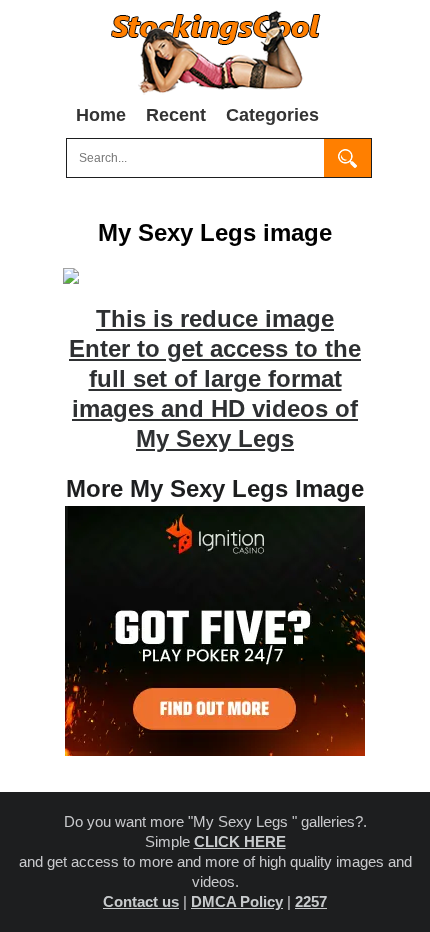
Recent (176, 115)
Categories (272, 115)
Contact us (141, 901)
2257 (311, 901)
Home (101, 115)
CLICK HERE (240, 841)
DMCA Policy (237, 901)
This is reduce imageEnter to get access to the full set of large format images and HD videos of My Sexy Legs (215, 378)
